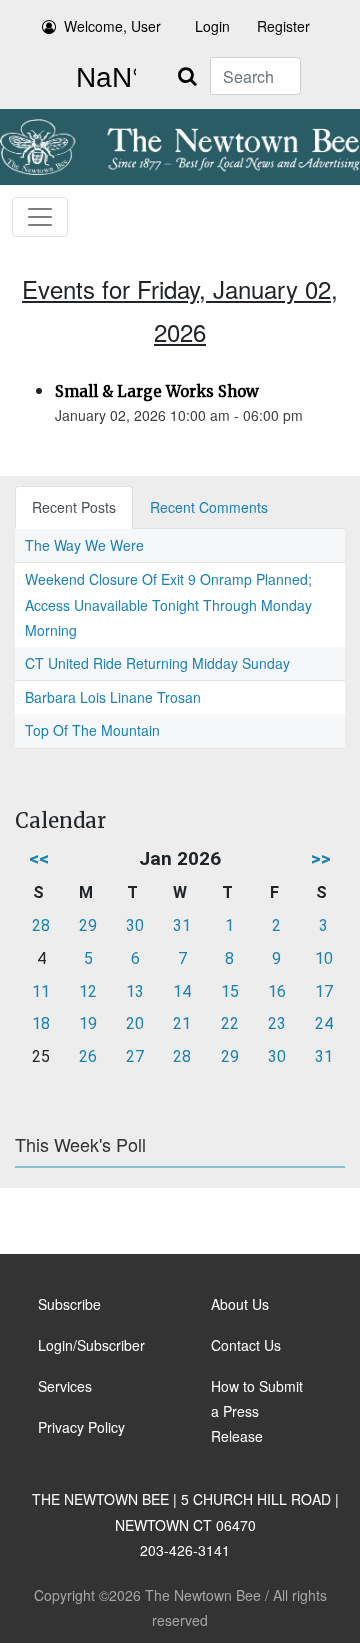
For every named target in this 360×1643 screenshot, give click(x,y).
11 (41, 991)
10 (324, 958)
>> (321, 858)
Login (212, 26)
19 (88, 1023)
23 (277, 1023)
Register (283, 26)
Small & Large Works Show (157, 391)
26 (88, 1056)
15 (230, 991)
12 (88, 991)
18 (41, 1023)
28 (41, 925)
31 (182, 925)
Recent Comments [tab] (209, 507)
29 (88, 925)
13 (135, 991)
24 (324, 1023)
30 (135, 925)
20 (135, 1023)
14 (182, 991)
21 (182, 1023)
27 (135, 1056)
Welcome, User (112, 26)
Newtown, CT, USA (102, 78)
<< (39, 858)
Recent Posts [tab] (74, 507)
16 (277, 991)
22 (230, 1023)
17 (324, 991)
